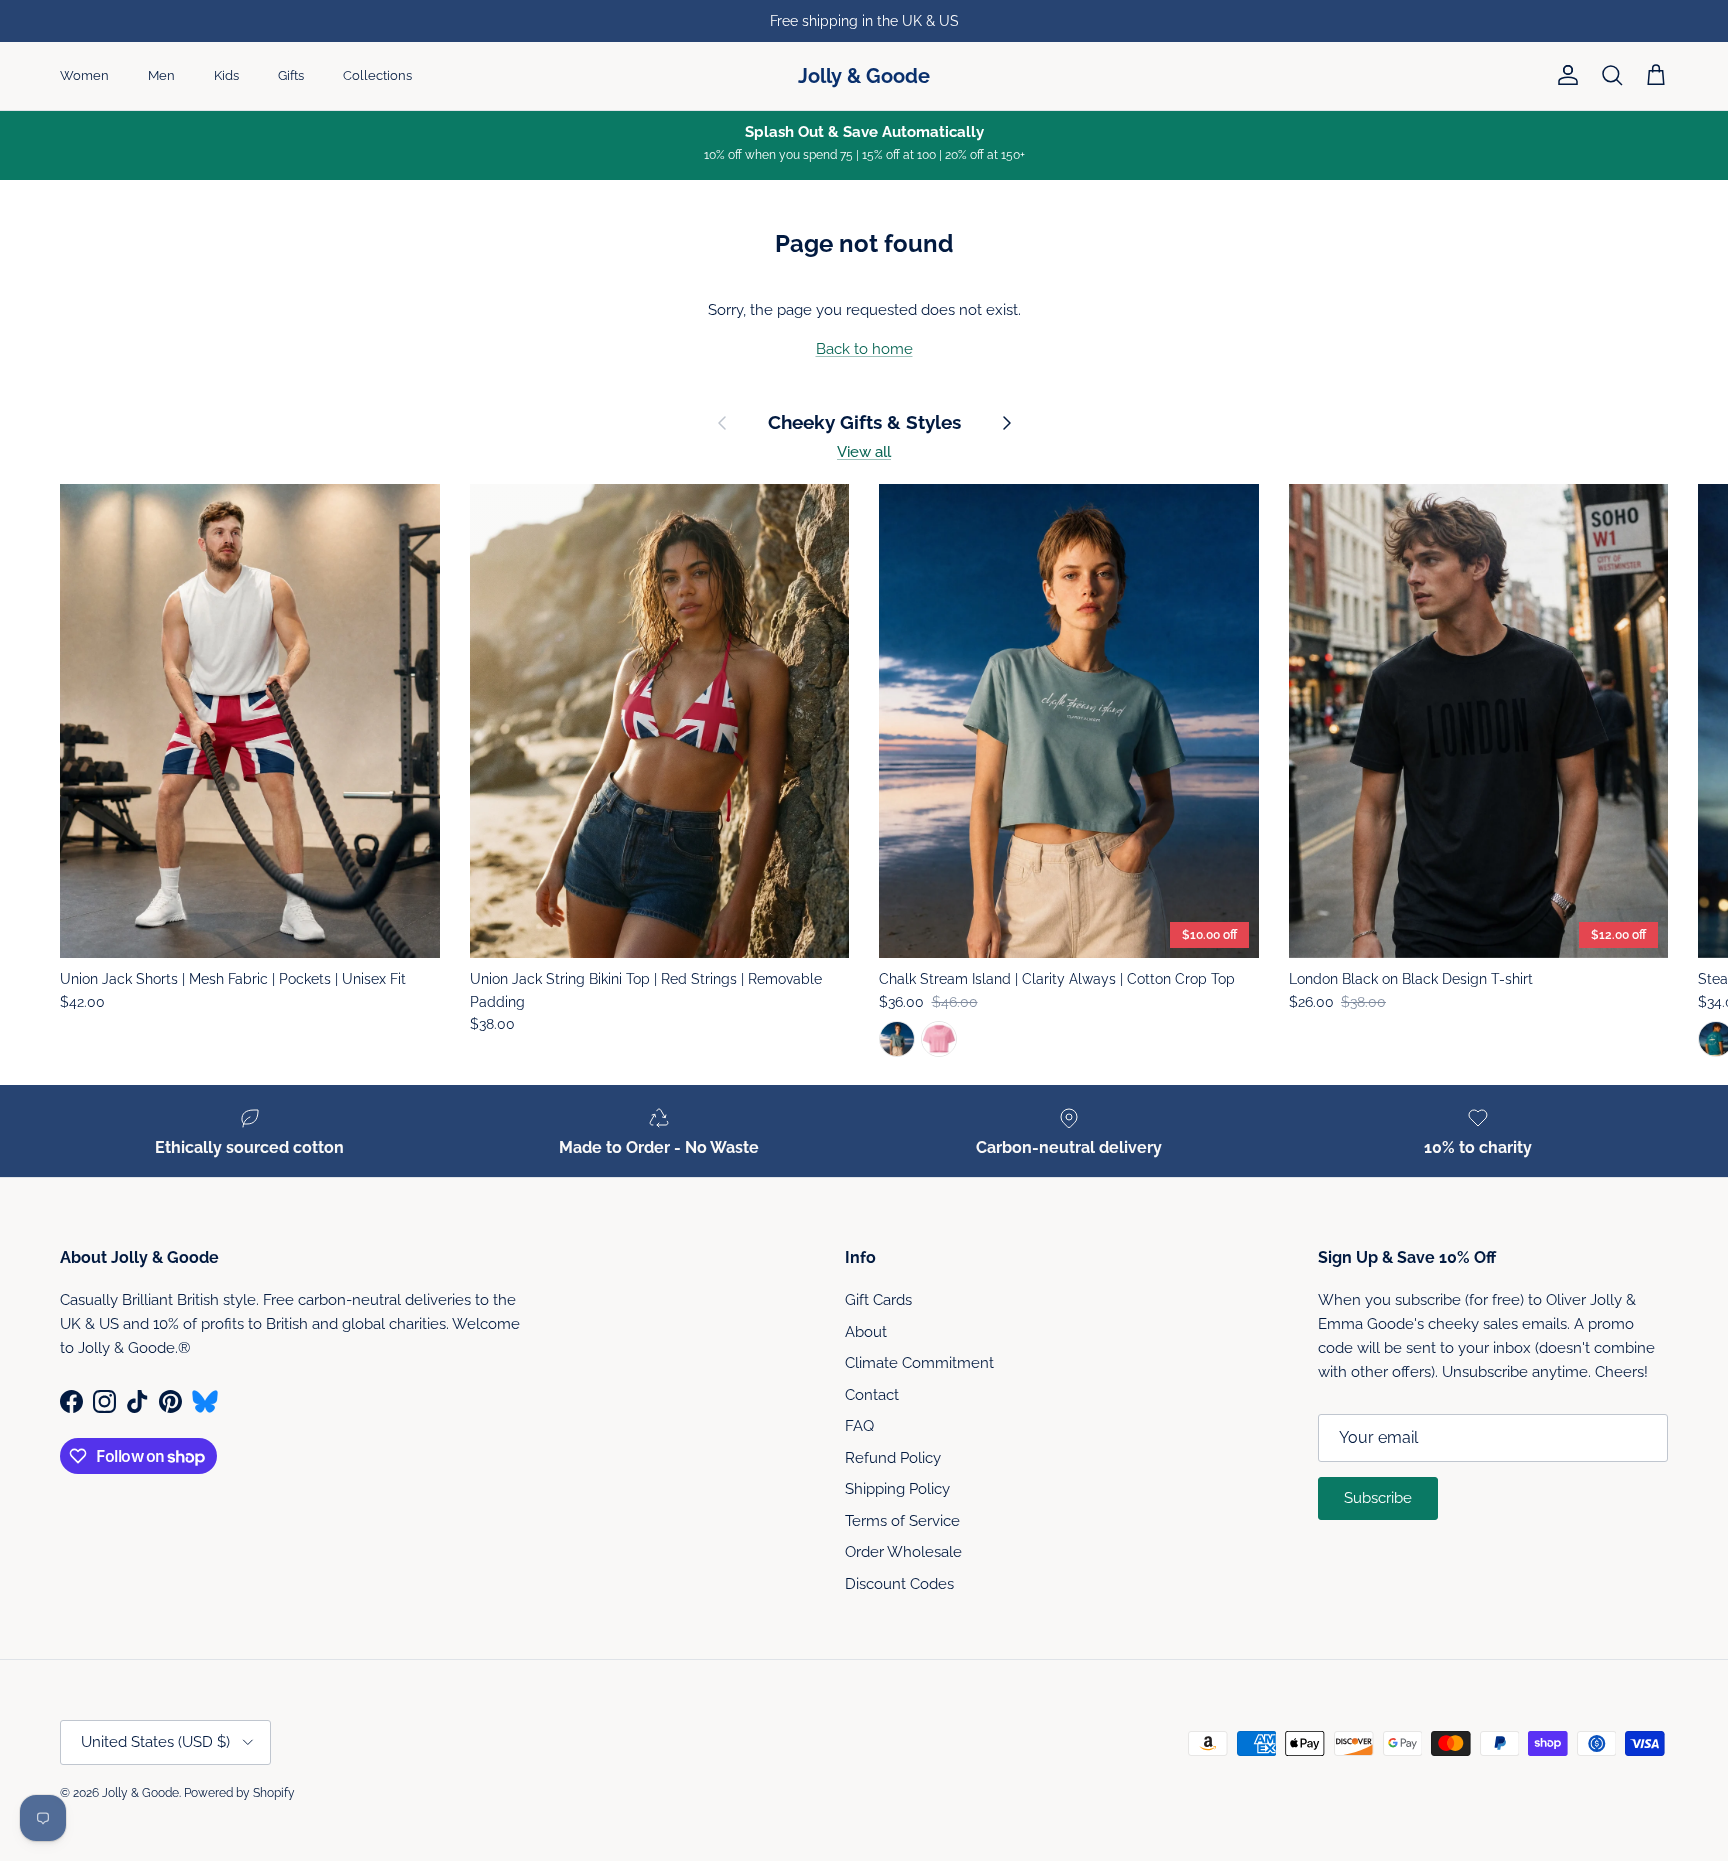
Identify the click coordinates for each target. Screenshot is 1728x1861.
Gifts (291, 75)
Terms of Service (902, 1521)
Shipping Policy (897, 1489)
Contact (872, 1395)
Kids (226, 75)
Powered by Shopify (239, 1793)
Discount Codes (899, 1584)
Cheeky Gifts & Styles (864, 422)
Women (84, 75)
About (866, 1332)
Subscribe (1378, 1498)
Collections (377, 75)
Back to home (864, 349)
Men (161, 75)
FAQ (859, 1426)
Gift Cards (878, 1300)
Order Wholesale (903, 1552)
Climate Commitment (919, 1363)
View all (864, 452)
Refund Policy (893, 1458)
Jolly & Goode (140, 1793)
